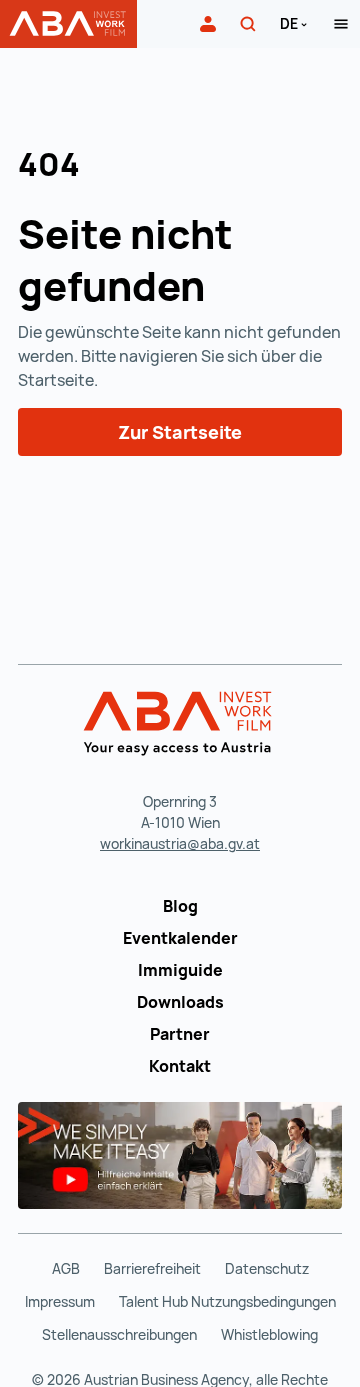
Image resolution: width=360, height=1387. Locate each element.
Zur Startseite (180, 432)
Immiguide (180, 970)
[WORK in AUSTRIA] (180, 724)
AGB (66, 1268)
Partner (180, 1034)
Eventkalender (180, 938)
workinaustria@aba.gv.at (180, 843)
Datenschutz (267, 1268)
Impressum (60, 1301)
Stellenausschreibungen (119, 1334)
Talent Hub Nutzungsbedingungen (227, 1301)
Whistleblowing (269, 1334)
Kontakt (180, 1066)
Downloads (180, 1002)
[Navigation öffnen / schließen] (341, 24)
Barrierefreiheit (152, 1268)
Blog (180, 906)
